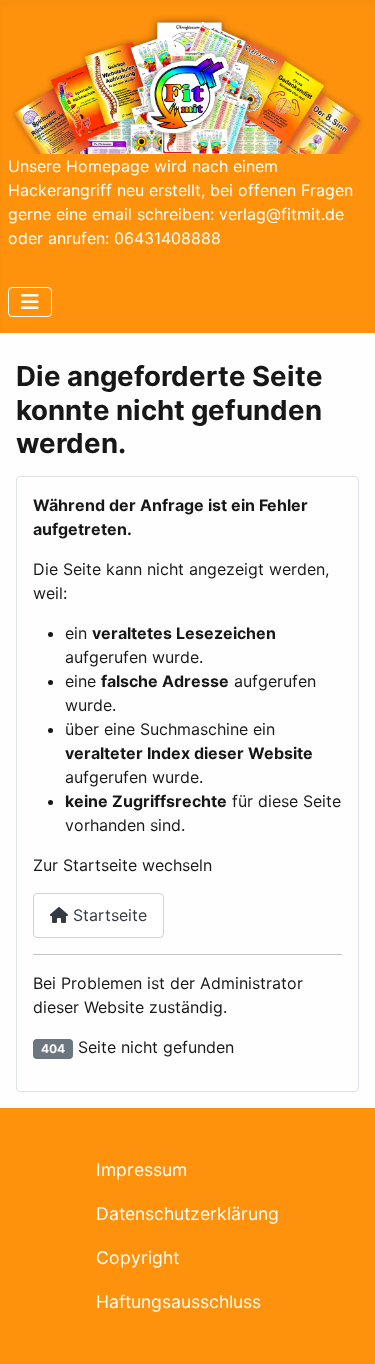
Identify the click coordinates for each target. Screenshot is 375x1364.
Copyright (137, 1257)
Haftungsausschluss (178, 1301)
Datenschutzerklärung (187, 1213)
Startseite (107, 915)
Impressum (141, 1169)
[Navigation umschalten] (30, 302)
